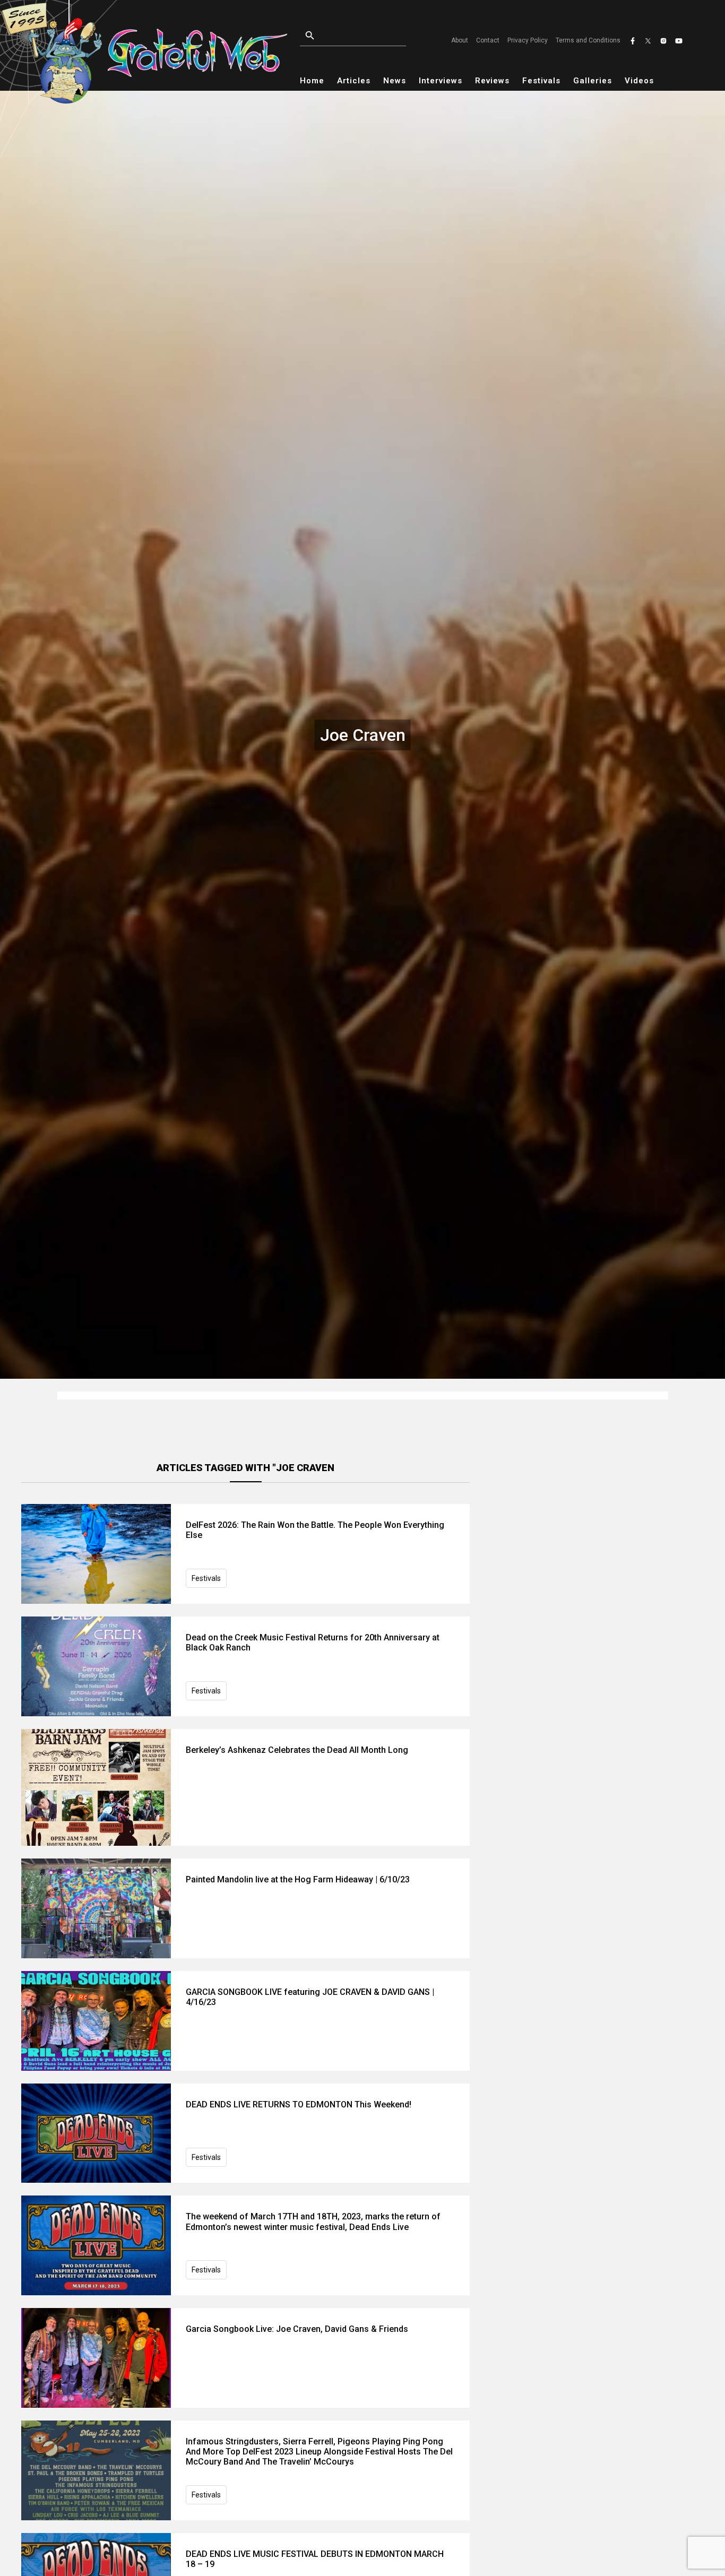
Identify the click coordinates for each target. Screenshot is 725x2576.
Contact (488, 40)
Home (312, 81)
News (395, 81)
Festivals (541, 81)
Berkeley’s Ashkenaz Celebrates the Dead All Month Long (297, 1750)
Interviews (441, 81)
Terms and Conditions (588, 40)
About (460, 40)
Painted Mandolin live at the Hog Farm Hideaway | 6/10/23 (298, 1879)
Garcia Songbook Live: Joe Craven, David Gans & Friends (297, 2329)
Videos (639, 81)
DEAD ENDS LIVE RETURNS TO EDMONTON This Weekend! (299, 2104)
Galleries (593, 81)
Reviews (492, 81)
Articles (354, 81)
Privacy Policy (528, 40)
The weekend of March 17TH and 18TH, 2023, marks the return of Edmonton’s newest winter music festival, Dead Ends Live (313, 2221)
